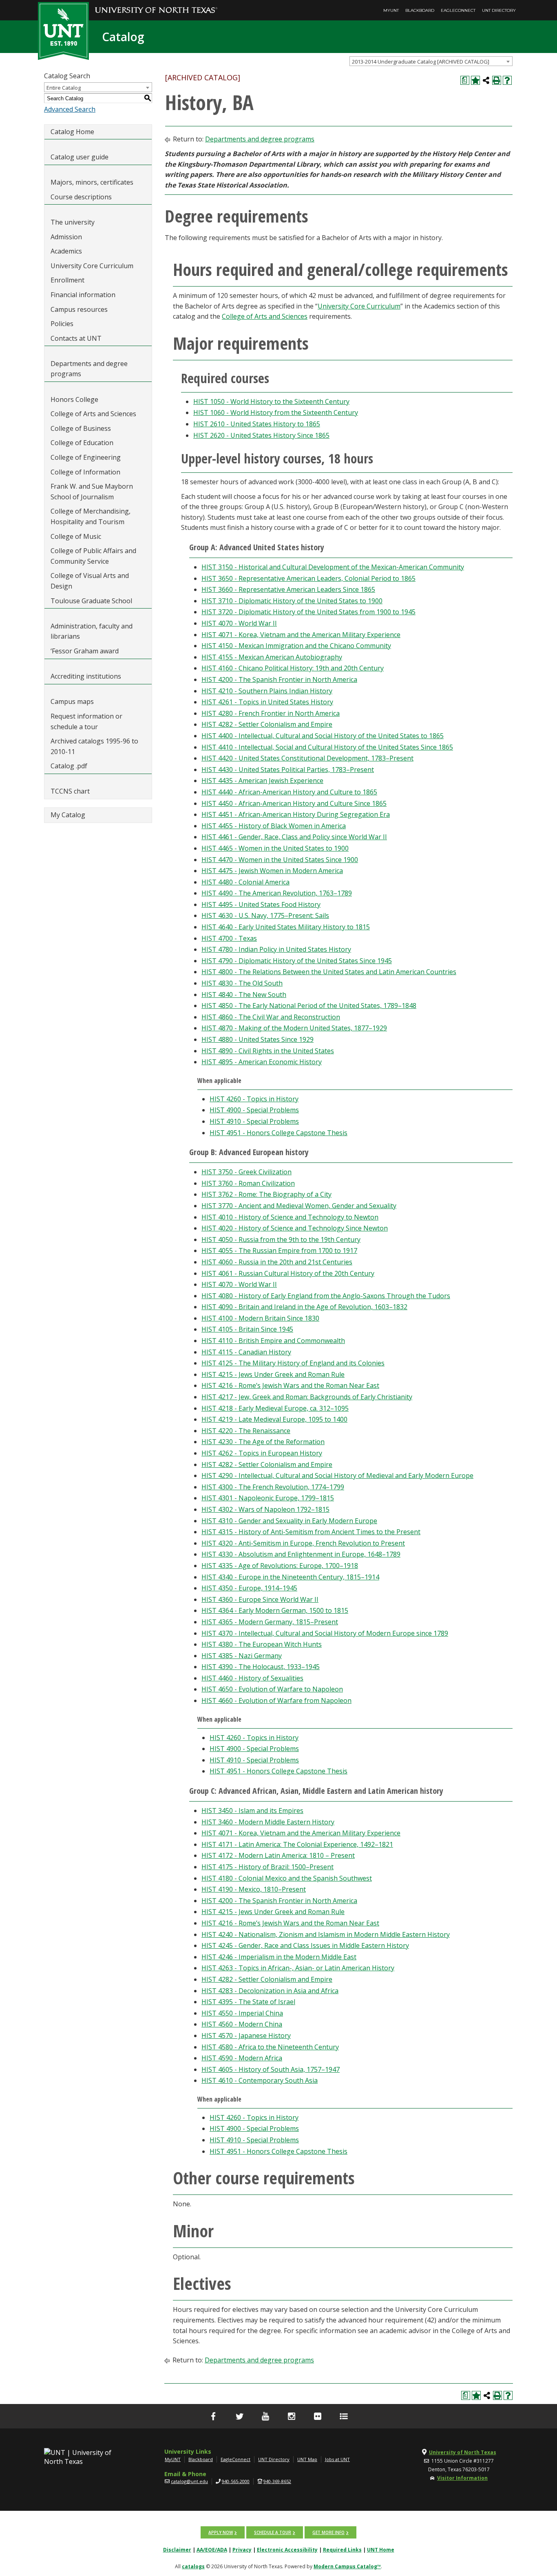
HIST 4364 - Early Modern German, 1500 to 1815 (275, 1610)
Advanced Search (70, 109)
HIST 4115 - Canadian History (246, 1352)
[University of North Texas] (156, 4)
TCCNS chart (70, 791)
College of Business (81, 428)
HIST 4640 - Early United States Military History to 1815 (286, 927)
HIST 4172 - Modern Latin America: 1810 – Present (278, 1855)
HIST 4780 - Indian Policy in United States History (276, 949)
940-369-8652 (277, 2481)
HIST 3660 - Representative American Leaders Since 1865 (288, 589)
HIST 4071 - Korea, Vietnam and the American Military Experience (301, 635)
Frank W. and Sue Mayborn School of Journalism (92, 492)
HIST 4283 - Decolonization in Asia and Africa (270, 1991)
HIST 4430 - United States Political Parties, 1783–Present (288, 770)
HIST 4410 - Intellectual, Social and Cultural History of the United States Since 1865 (327, 747)
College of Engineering (86, 457)
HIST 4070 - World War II (239, 623)
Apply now (221, 2532)
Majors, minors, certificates (92, 182)
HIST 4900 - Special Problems (254, 1110)
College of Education (82, 443)
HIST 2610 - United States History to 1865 (257, 424)
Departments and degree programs (89, 369)
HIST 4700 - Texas (229, 938)
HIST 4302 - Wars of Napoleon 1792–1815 (265, 1509)
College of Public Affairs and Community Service (93, 556)
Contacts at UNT (76, 338)
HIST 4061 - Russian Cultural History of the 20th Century (288, 1273)
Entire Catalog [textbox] (64, 88)
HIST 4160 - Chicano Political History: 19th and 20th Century (293, 668)
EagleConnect (458, 10)
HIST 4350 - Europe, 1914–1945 (249, 1588)
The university (73, 222)
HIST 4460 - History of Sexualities (252, 1678)
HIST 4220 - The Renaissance (246, 1431)
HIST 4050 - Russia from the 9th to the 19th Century (281, 1239)
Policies (62, 324)
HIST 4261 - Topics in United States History (267, 702)
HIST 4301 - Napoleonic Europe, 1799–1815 (268, 1498)
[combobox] (431, 61)
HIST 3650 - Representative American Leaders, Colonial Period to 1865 (308, 578)
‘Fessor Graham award (85, 651)
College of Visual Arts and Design (90, 581)
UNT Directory (499, 10)
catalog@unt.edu (189, 2481)
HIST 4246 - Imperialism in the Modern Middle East (279, 1957)
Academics (66, 251)
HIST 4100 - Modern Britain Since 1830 (260, 1318)
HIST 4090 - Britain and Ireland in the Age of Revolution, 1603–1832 (304, 1307)
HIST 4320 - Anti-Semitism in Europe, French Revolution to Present (303, 1543)
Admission (66, 237)
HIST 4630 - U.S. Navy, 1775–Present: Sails (265, 915)
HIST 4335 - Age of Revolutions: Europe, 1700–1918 (280, 1566)
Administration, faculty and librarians (92, 631)
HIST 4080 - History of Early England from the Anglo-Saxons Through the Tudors (326, 1296)
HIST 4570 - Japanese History (246, 2036)
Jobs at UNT (337, 2459)
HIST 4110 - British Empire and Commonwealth (273, 1341)
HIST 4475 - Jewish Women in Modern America (272, 871)
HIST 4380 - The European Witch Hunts (262, 1644)
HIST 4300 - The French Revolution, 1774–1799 (273, 1487)
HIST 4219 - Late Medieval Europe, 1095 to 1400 (274, 1419)
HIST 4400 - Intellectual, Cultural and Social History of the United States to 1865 (323, 736)
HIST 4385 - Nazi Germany (242, 1656)
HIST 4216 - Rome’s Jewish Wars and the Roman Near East (290, 1385)
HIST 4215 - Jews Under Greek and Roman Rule (273, 1374)
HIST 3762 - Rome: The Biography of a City (266, 1194)
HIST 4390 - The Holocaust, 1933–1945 (261, 1667)
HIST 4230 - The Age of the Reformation (263, 1442)
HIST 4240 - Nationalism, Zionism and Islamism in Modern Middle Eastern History (326, 1934)
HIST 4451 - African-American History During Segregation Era (296, 814)
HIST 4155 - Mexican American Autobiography (272, 657)
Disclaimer (177, 2550)
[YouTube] (265, 2416)
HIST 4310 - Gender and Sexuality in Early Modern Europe (289, 1521)
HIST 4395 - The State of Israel (248, 2002)
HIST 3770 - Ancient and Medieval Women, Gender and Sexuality (299, 1206)
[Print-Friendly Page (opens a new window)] (497, 80)
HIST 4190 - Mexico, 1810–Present (254, 1889)
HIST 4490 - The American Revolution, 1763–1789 (277, 893)
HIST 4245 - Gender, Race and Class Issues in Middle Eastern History (305, 1945)
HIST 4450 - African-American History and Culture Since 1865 (294, 803)
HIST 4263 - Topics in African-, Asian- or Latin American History (298, 1968)
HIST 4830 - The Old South (242, 983)
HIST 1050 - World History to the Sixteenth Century (271, 401)
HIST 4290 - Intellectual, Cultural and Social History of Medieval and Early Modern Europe (337, 1475)
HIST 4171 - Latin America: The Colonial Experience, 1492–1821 (297, 1844)
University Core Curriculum (92, 266)
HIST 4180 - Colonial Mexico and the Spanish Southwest (287, 1878)
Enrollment (67, 280)
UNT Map (307, 2459)
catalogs (193, 2566)
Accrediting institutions (86, 676)
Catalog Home (72, 132)
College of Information (85, 472)
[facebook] (213, 2416)
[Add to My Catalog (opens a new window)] (475, 80)
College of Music (76, 536)
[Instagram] (292, 2416)
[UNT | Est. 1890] (63, 30)
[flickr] (318, 2416)
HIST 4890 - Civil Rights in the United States (268, 1051)
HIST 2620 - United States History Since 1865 (261, 435)
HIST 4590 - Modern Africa (242, 2058)
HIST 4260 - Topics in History (254, 1099)
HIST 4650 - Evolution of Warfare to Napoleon (272, 1689)
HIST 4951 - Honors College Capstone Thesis (278, 1133)
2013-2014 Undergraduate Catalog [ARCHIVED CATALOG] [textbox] (421, 62)
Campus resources (79, 309)
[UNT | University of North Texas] (87, 2457)
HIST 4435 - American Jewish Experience (262, 781)
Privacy (242, 2550)
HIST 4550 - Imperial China (242, 2013)
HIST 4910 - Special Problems (254, 1121)
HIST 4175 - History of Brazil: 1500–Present (267, 1867)
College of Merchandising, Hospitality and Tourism (91, 516)
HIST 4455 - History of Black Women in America (274, 826)
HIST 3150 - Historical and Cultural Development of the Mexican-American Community (333, 567)
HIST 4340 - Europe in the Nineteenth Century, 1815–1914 (290, 1577)
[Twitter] (239, 2416)
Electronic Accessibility (287, 2550)
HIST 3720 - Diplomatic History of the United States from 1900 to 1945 (308, 612)
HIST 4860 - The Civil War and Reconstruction (271, 1017)
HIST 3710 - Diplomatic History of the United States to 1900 (292, 601)
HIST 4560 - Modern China (242, 2024)
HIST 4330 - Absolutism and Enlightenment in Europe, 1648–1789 (301, 1554)
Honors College (74, 399)
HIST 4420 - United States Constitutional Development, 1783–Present (307, 758)
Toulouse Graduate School (91, 601)
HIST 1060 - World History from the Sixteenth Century (276, 412)
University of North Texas (463, 2452)
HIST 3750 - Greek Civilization (246, 1172)
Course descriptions (81, 197)
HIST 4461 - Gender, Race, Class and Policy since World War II (294, 837)
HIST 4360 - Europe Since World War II (260, 1599)
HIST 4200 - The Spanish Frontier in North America (279, 679)
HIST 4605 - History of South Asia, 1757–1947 (271, 2069)
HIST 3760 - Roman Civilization (248, 1183)
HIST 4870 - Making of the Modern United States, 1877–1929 (294, 1028)
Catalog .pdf (69, 766)
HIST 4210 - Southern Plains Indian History (267, 691)
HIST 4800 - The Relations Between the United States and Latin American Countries (329, 972)
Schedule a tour (273, 2532)
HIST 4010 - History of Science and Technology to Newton (290, 1217)
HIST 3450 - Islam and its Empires (252, 1811)
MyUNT (391, 10)
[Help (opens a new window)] (507, 80)
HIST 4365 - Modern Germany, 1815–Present (270, 1622)
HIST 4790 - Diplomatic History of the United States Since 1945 (297, 961)
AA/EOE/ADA (212, 2550)
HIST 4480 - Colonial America (245, 882)
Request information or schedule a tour (86, 721)
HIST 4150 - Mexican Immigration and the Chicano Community (296, 646)
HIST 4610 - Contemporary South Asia (260, 2080)
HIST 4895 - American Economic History (262, 1062)
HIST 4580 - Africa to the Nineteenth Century (270, 2047)
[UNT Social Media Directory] (344, 2416)
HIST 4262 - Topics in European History (262, 1453)
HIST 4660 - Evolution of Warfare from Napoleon (276, 1700)
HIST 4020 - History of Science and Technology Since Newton (295, 1228)
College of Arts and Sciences (93, 414)
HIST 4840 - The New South (244, 995)
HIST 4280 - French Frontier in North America (271, 713)
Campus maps (72, 701)
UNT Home (381, 2550)
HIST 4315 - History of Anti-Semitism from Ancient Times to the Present (311, 1532)
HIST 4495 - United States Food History (261, 904)
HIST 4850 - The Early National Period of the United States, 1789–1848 (309, 1006)
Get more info (328, 2532)
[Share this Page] (486, 80)
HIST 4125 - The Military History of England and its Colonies (293, 1363)
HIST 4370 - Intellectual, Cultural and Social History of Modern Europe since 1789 (325, 1633)
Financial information (83, 295)
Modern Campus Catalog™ (347, 2566)
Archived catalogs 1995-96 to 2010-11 (94, 746)
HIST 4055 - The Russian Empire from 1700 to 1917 (279, 1251)
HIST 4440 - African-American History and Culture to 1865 (289, 792)
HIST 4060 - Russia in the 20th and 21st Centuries (277, 1262)
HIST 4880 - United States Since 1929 (258, 1039)
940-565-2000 (236, 2481)
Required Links (342, 2550)
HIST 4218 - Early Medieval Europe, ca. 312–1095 (275, 1408)
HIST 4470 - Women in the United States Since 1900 (280, 860)
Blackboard (420, 10)
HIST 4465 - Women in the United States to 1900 (275, 848)
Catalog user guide (80, 157)
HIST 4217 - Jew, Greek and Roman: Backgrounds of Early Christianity (307, 1397)
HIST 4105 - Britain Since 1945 (247, 1329)
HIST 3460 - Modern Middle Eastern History (268, 1822)
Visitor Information (462, 2478)
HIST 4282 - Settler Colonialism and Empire (267, 724)
